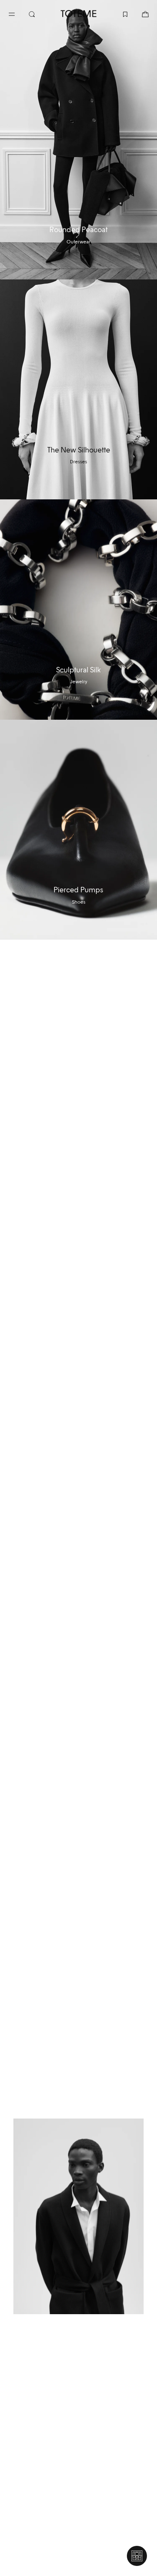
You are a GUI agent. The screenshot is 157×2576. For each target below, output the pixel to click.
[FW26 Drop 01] (78, 2216)
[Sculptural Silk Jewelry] (78, 609)
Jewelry (78, 682)
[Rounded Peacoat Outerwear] (78, 140)
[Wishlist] (118, 13)
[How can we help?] (137, 2556)
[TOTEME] (79, 14)
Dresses (78, 462)
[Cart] (139, 13)
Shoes (79, 902)
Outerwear (78, 242)
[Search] (39, 13)
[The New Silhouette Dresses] (78, 389)
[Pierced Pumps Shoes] (78, 830)
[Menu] (18, 13)
